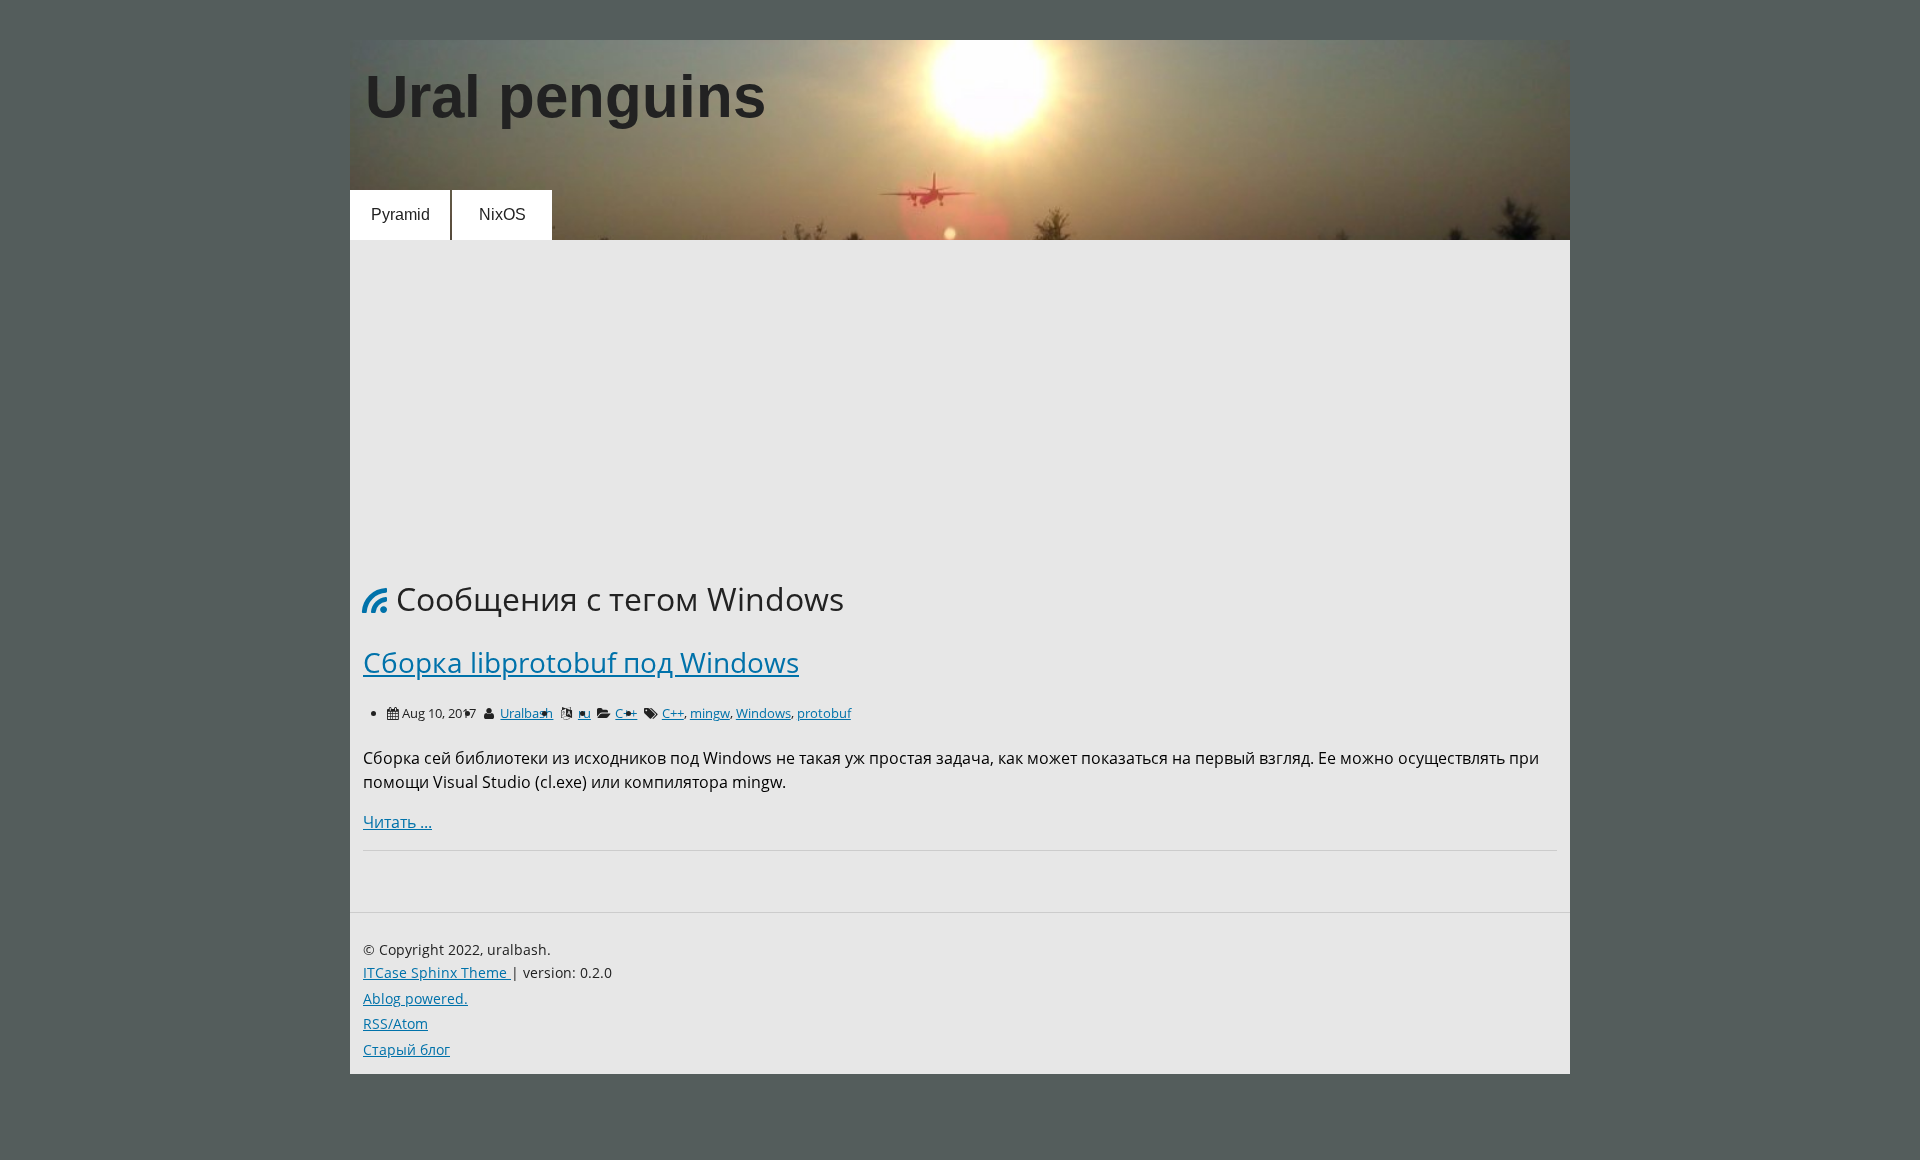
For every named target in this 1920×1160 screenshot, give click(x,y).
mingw (710, 713)
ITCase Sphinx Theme (437, 972)
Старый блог (406, 1049)
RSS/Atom (395, 1023)
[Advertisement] (950, 391)
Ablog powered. (415, 998)
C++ (673, 713)
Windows (763, 713)
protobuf (824, 713)
